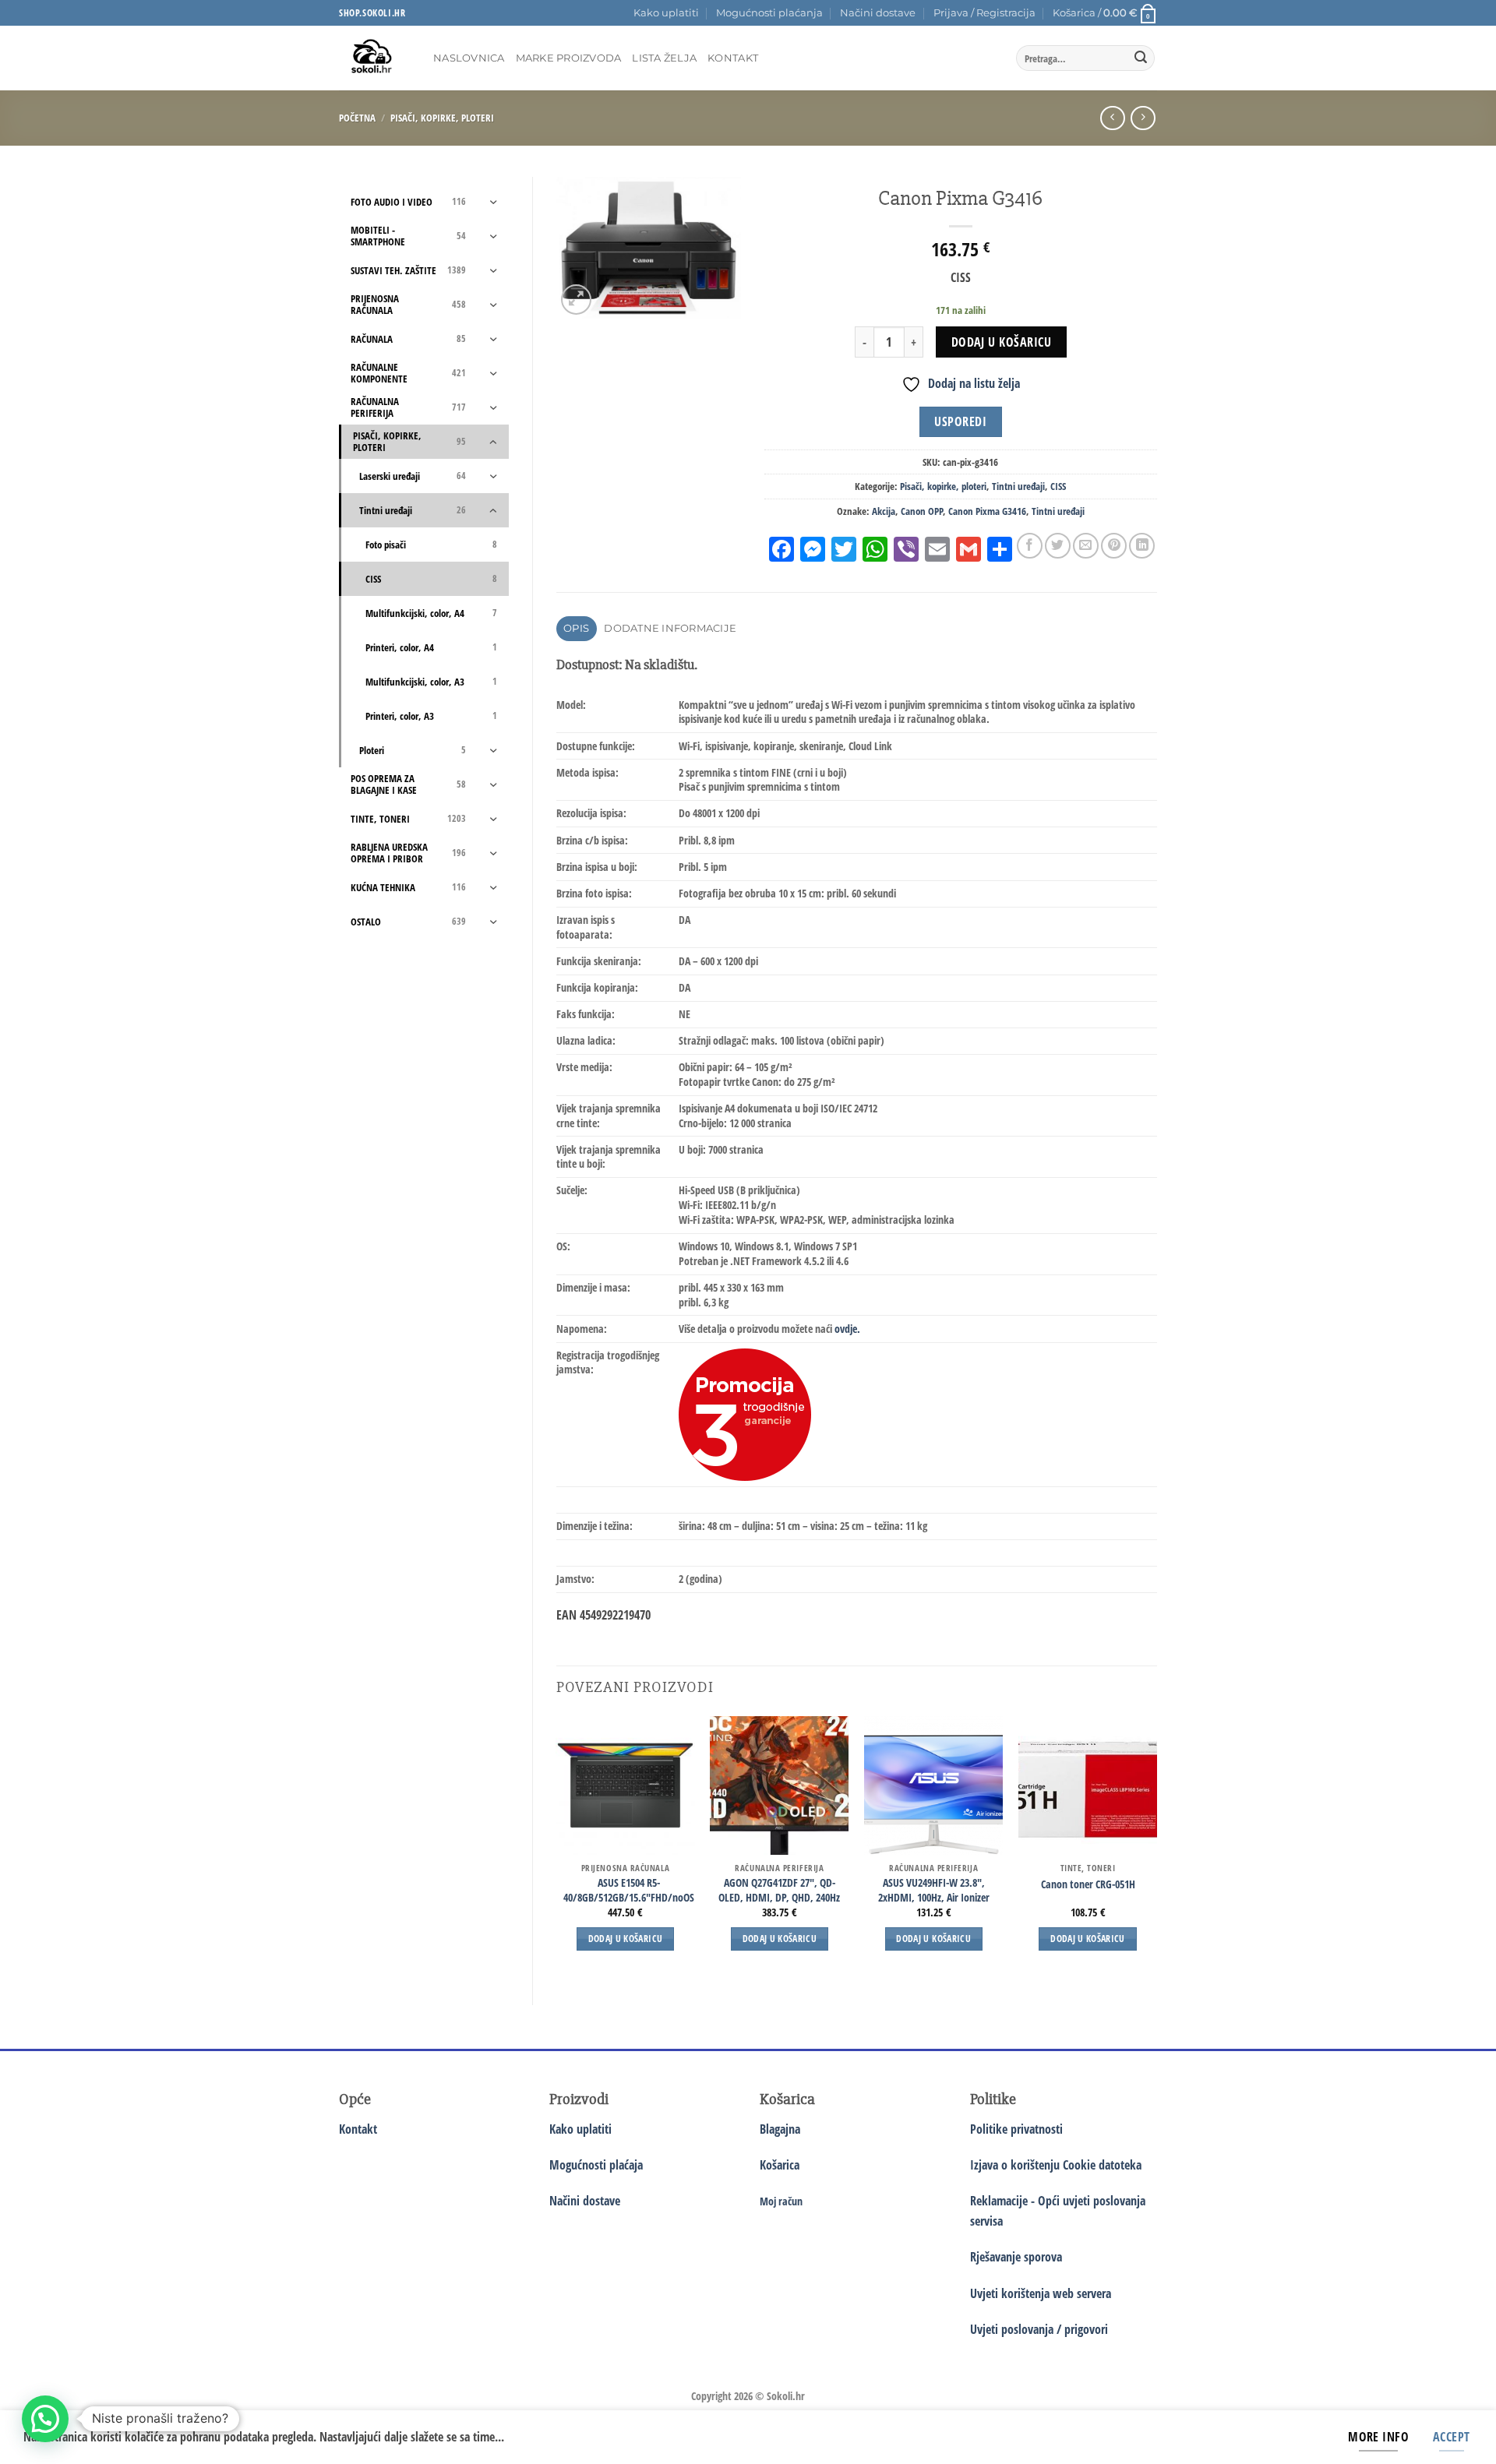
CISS (1058, 486)
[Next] (1156, 1847)
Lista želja (664, 58)
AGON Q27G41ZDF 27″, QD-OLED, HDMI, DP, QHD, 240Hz (779, 1890)
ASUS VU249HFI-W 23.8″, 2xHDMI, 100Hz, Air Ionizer (934, 1890)
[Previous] (557, 1847)
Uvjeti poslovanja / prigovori (1039, 2329)
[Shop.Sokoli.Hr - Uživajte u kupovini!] (374, 58)
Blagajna (780, 2129)
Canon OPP (922, 511)
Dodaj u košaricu (1001, 342)
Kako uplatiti (666, 13)
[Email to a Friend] (1086, 546)
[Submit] (1141, 58)
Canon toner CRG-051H (1088, 1884)
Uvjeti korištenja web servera (1041, 2293)
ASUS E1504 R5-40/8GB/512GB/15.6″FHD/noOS (629, 1890)
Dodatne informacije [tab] (670, 628)
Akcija (884, 511)
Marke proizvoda (569, 58)
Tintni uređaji (1018, 486)
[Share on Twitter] (1058, 546)
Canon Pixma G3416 (987, 511)
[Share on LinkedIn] (1142, 546)
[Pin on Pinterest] (1114, 546)
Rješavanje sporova (1016, 2257)
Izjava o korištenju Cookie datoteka (1056, 2165)
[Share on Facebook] (1030, 546)
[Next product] (1112, 118)
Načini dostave (878, 13)
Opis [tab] (576, 628)
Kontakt (733, 58)
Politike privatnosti (1016, 2129)
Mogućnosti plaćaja (596, 2165)
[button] (984, 13)
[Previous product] (1143, 118)
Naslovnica (469, 58)
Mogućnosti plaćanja (769, 13)
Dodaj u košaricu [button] (626, 1939)
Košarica (780, 2165)
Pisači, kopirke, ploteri (442, 118)
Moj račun (781, 2201)
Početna (357, 118)
